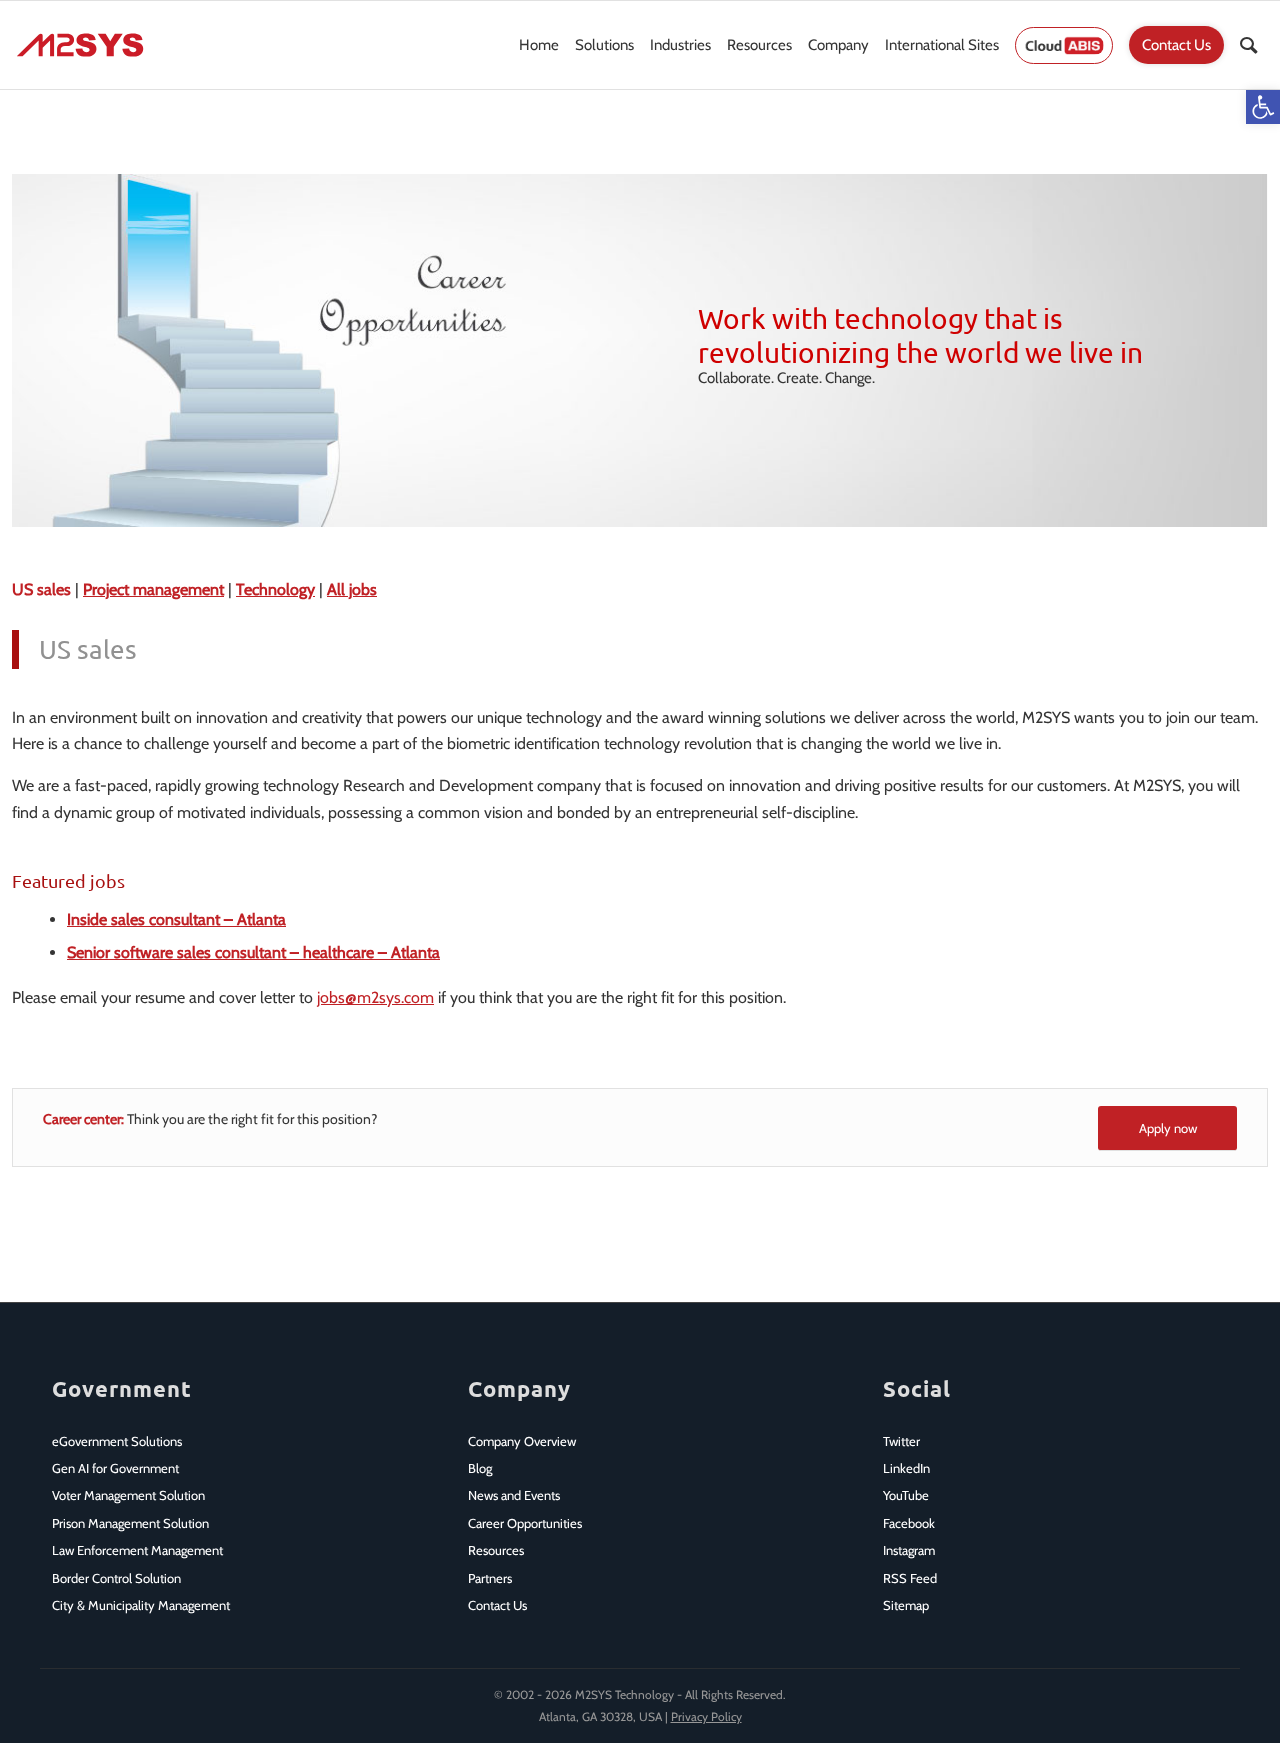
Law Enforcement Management (137, 1550)
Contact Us (497, 1605)
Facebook (909, 1523)
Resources (496, 1550)
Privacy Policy (706, 1716)
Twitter (901, 1441)
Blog (480, 1468)
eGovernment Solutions (117, 1441)
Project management (153, 589)
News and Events (514, 1495)
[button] (1263, 107)
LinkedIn (906, 1468)
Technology (275, 589)
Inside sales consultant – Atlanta (176, 919)
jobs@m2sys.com (375, 997)
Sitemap (906, 1605)
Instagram (909, 1550)
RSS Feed (910, 1578)
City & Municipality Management (141, 1605)
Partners (490, 1578)
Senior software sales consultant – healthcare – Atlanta (253, 952)
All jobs (352, 589)
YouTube (906, 1495)
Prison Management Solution (130, 1523)
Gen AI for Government (115, 1468)
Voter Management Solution (128, 1495)
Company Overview (522, 1441)
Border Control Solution (116, 1578)
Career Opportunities (525, 1523)
